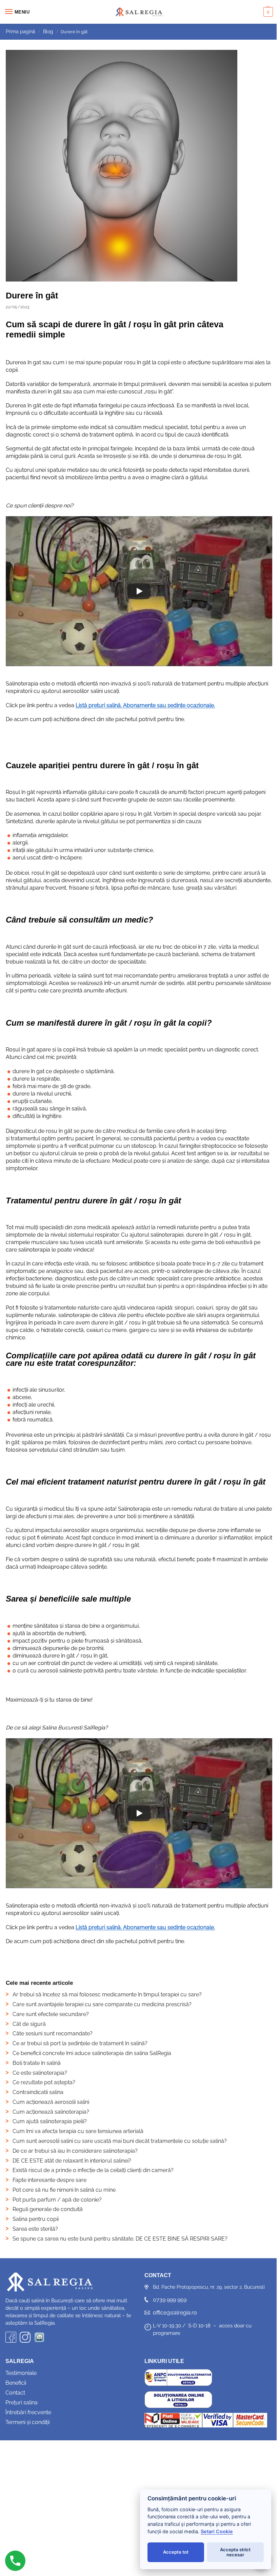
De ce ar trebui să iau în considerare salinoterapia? (75, 2151)
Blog (48, 32)
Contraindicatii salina (38, 2092)
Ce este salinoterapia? (40, 2073)
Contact (15, 2393)
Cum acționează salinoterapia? (51, 2112)
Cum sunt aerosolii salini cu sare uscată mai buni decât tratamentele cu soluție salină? (120, 2141)
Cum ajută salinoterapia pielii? (50, 2121)
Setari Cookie (217, 2531)
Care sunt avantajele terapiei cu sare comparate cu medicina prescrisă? (102, 2004)
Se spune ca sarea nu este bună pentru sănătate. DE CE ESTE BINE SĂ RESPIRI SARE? (120, 2239)
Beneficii (16, 2383)
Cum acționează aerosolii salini (51, 2102)
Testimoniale (21, 2373)
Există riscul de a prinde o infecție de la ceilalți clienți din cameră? (93, 2170)
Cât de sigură (29, 2024)
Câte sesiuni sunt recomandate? (53, 2033)
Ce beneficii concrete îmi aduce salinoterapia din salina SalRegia (92, 2053)
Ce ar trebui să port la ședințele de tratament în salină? (80, 2043)
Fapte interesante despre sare (49, 2180)
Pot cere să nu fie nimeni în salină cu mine (64, 2190)
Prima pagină (21, 32)
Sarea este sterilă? (35, 2229)
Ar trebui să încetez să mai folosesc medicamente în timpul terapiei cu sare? (107, 1994)
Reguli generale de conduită (48, 2209)
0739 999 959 (170, 2300)
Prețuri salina (22, 2403)
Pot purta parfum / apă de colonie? (57, 2200)
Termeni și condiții (27, 2422)
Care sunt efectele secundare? (51, 2014)
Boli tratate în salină (37, 2063)
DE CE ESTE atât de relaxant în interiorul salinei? (72, 2161)
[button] (267, 12)
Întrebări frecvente (28, 2412)
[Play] (139, 591)
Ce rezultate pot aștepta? (44, 2082)
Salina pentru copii (36, 2219)
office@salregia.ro (175, 2313)
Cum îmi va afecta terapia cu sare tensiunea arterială (78, 2131)
